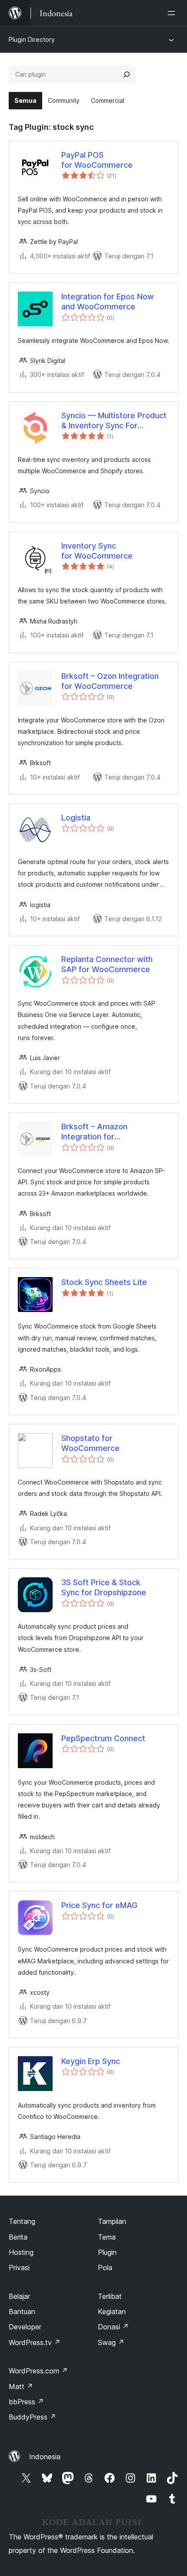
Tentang (22, 2221)
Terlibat (110, 2296)
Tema (107, 2237)
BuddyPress (32, 2417)
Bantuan (22, 2312)
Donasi (113, 2327)
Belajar (19, 2296)
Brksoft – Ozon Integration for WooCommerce (110, 681)
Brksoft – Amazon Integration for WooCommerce (94, 1132)
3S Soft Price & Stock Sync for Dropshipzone (104, 1587)
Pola (105, 2268)
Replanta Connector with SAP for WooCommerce (107, 964)
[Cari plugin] (127, 75)
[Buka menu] (173, 13)
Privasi (19, 2268)
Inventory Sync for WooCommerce (97, 551)
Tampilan (112, 2221)
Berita (18, 2237)
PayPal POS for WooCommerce (97, 160)
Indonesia (45, 2457)
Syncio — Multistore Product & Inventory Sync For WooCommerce (114, 421)
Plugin (107, 2252)
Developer (25, 2327)
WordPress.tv (35, 2342)
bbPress (26, 2402)
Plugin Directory (32, 39)
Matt (21, 2386)
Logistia (76, 818)
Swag (111, 2342)
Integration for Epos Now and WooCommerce (108, 302)
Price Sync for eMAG (99, 1905)
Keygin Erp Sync (91, 2061)
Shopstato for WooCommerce (90, 1443)
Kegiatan (112, 2312)
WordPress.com (38, 2371)
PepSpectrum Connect (103, 1738)
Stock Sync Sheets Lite (104, 1282)
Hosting (21, 2252)
